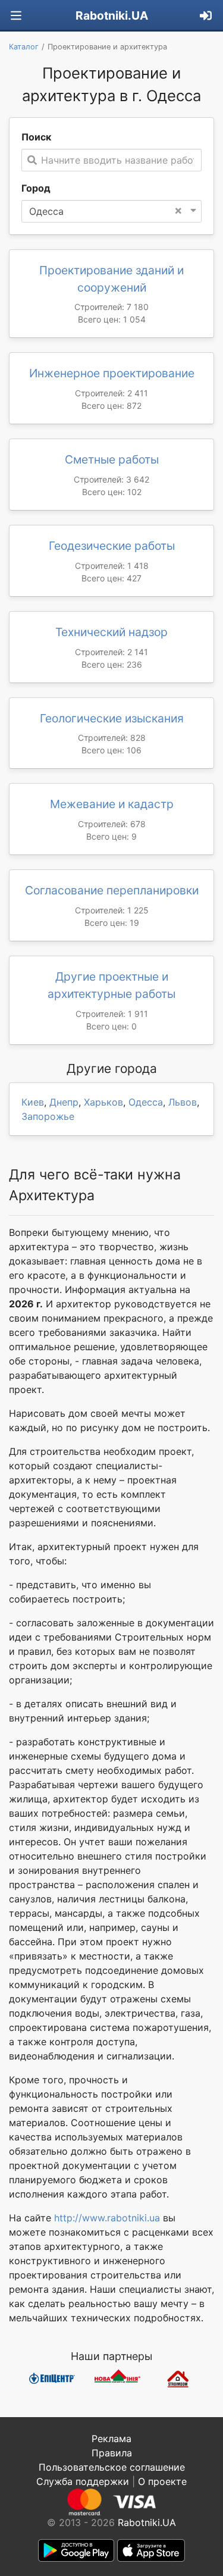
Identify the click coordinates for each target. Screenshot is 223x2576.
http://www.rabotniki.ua (107, 2218)
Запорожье (48, 1116)
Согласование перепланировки (112, 890)
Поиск (36, 137)
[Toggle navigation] (16, 16)
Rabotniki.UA (112, 15)
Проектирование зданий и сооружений (111, 279)
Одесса (146, 1102)
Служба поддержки (83, 2481)
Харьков (103, 1102)
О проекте (162, 2481)
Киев (33, 1102)
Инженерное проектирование (112, 373)
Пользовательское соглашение (112, 2467)
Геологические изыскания (112, 718)
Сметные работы (112, 459)
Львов (183, 1102)
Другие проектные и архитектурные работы (111, 985)
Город (36, 188)
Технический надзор (111, 632)
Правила (112, 2453)
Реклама (111, 2439)
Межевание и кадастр (112, 804)
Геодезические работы (112, 546)
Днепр (64, 1102)
